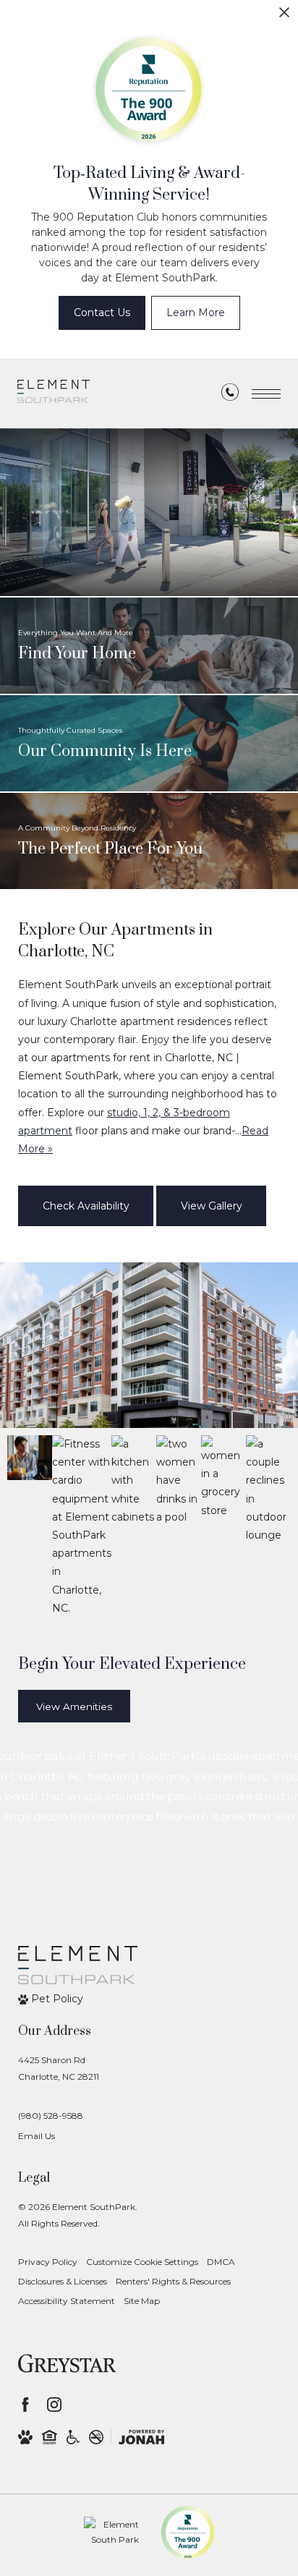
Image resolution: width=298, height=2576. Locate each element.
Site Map (142, 2301)
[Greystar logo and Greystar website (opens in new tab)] (67, 2363)
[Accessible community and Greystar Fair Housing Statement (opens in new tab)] (73, 2436)
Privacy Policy (48, 2262)
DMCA (221, 2262)
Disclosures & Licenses (63, 2281)
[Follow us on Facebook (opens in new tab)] (25, 2405)
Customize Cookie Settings (142, 2262)
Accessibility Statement (67, 2301)
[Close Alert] (284, 16)
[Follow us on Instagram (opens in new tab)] (54, 2405)
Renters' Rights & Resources (173, 2281)
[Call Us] (230, 395)
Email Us (37, 2136)
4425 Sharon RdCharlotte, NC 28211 (59, 2068)
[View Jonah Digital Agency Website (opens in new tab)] (141, 2436)
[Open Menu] (266, 394)
